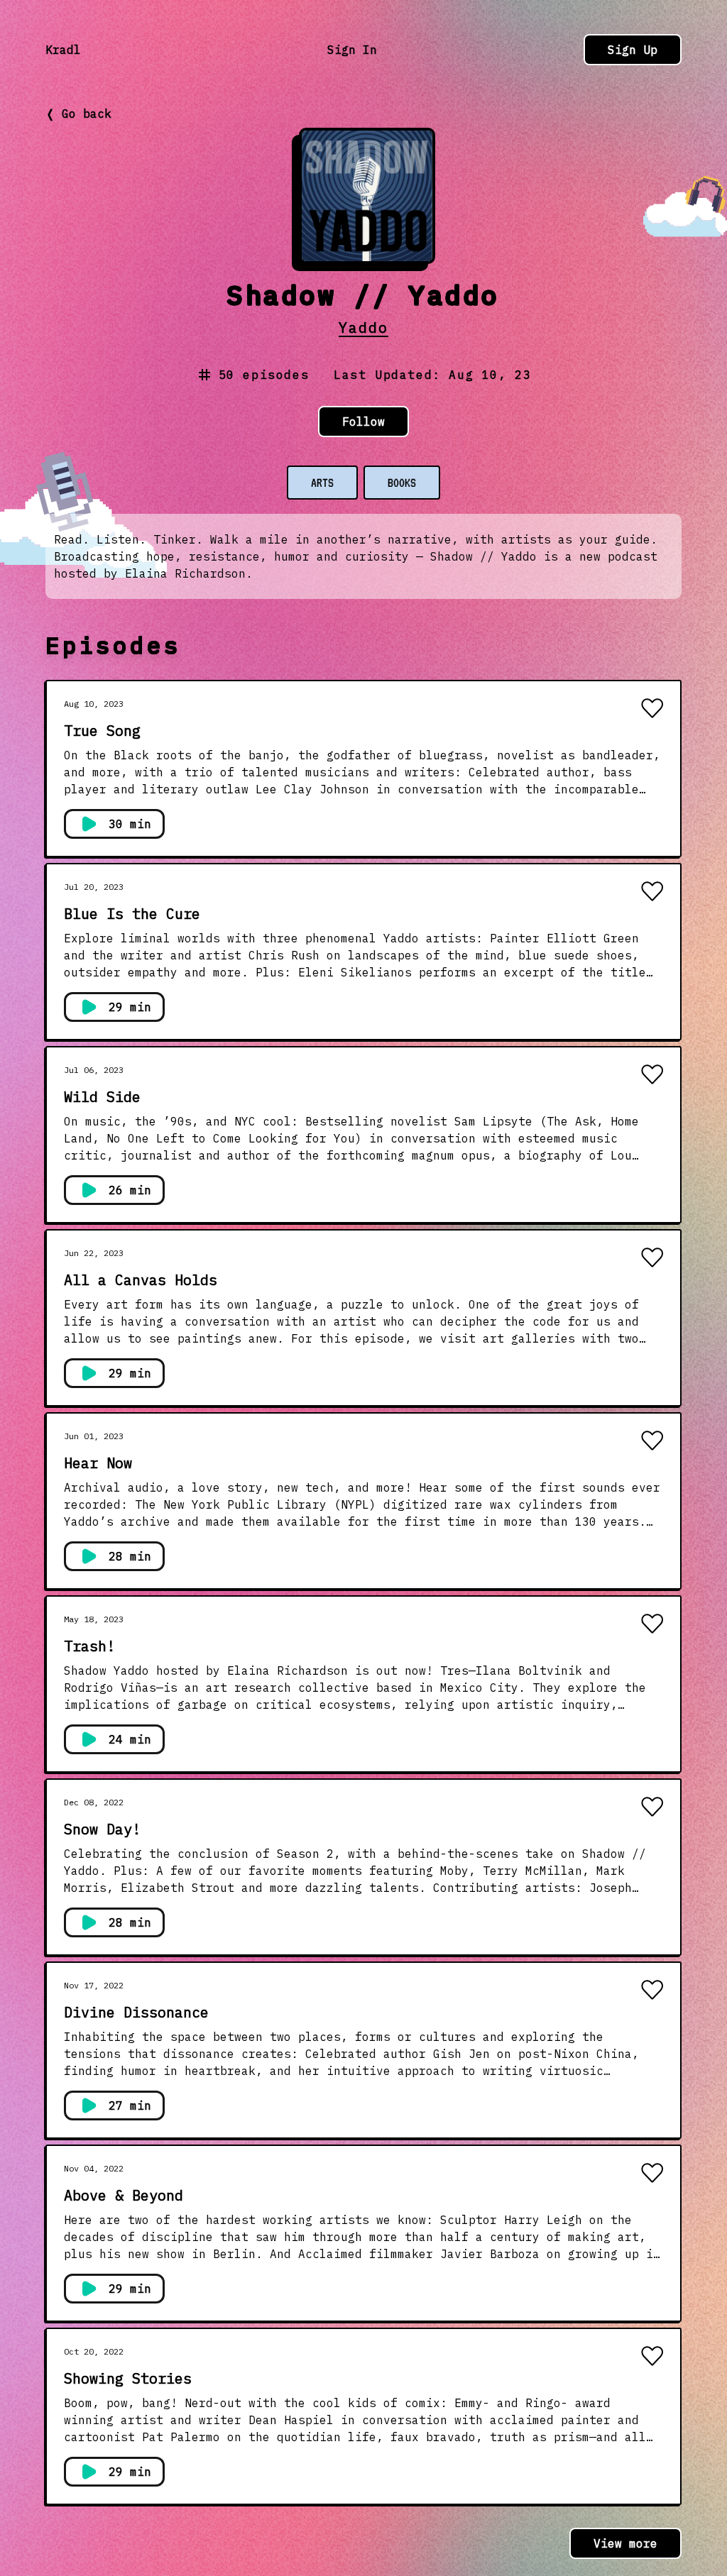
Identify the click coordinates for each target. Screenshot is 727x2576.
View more (625, 2543)
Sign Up (633, 50)
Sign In (352, 50)
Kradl (63, 50)
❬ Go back (78, 114)
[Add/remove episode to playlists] (652, 710)
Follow (363, 422)
